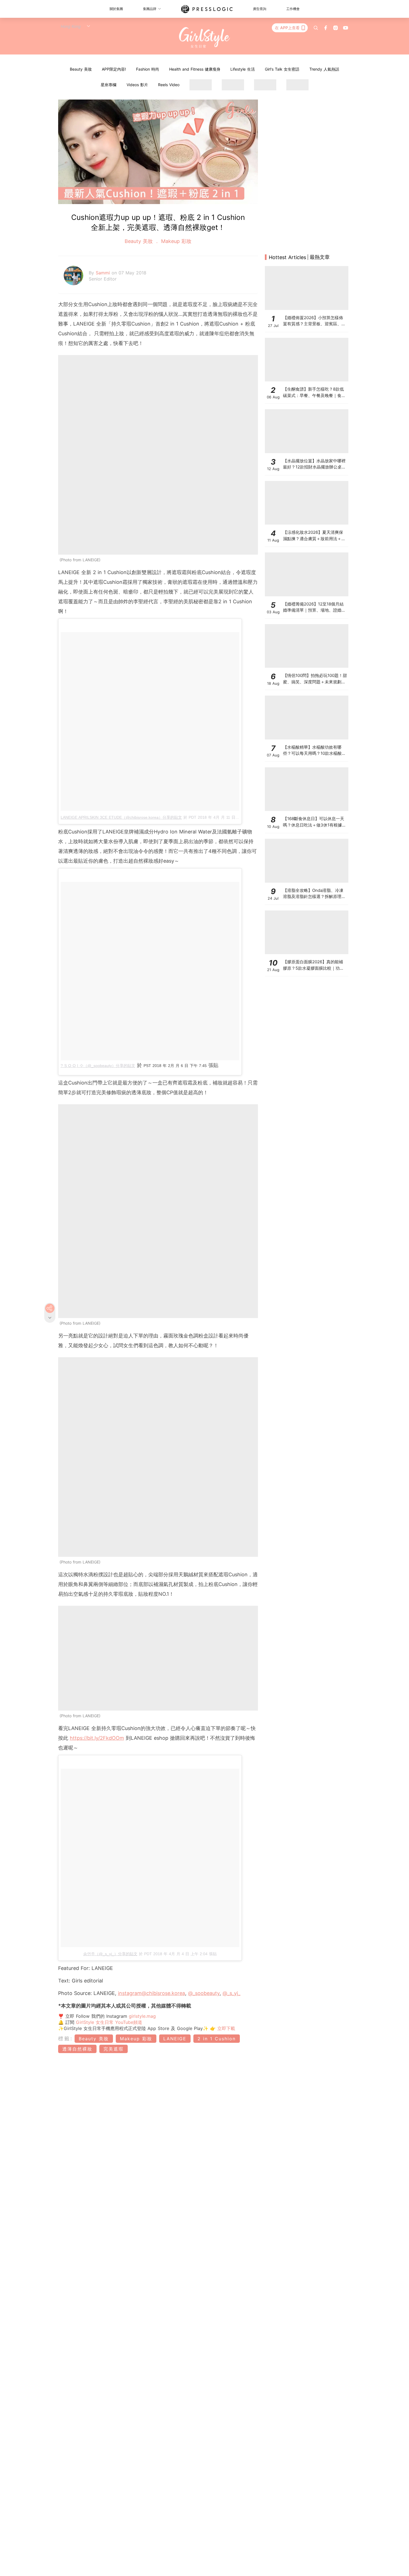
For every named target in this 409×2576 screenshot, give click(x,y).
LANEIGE (175, 2039)
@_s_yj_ (231, 1993)
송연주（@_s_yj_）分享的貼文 (110, 1954)
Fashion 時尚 (148, 69)
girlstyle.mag (142, 2016)
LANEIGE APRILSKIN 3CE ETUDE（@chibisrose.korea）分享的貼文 (121, 817)
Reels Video (169, 85)
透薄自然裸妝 (77, 2049)
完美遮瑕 (114, 2049)
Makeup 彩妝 (175, 241)
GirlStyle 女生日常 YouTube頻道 (109, 2022)
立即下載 (225, 2028)
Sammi (104, 273)
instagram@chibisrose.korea (151, 1993)
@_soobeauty (204, 1993)
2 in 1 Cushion (217, 2039)
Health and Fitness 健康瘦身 (195, 69)
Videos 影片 (137, 85)
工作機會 (293, 9)
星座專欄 (109, 85)
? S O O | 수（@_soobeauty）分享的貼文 (98, 1066)
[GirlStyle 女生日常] (205, 38)
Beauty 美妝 (81, 69)
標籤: (66, 2038)
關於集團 (116, 9)
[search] (316, 28)
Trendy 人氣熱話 (324, 69)
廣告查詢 (260, 9)
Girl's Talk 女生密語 (282, 69)
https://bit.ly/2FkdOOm (97, 1738)
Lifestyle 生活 (243, 69)
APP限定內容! (114, 69)
